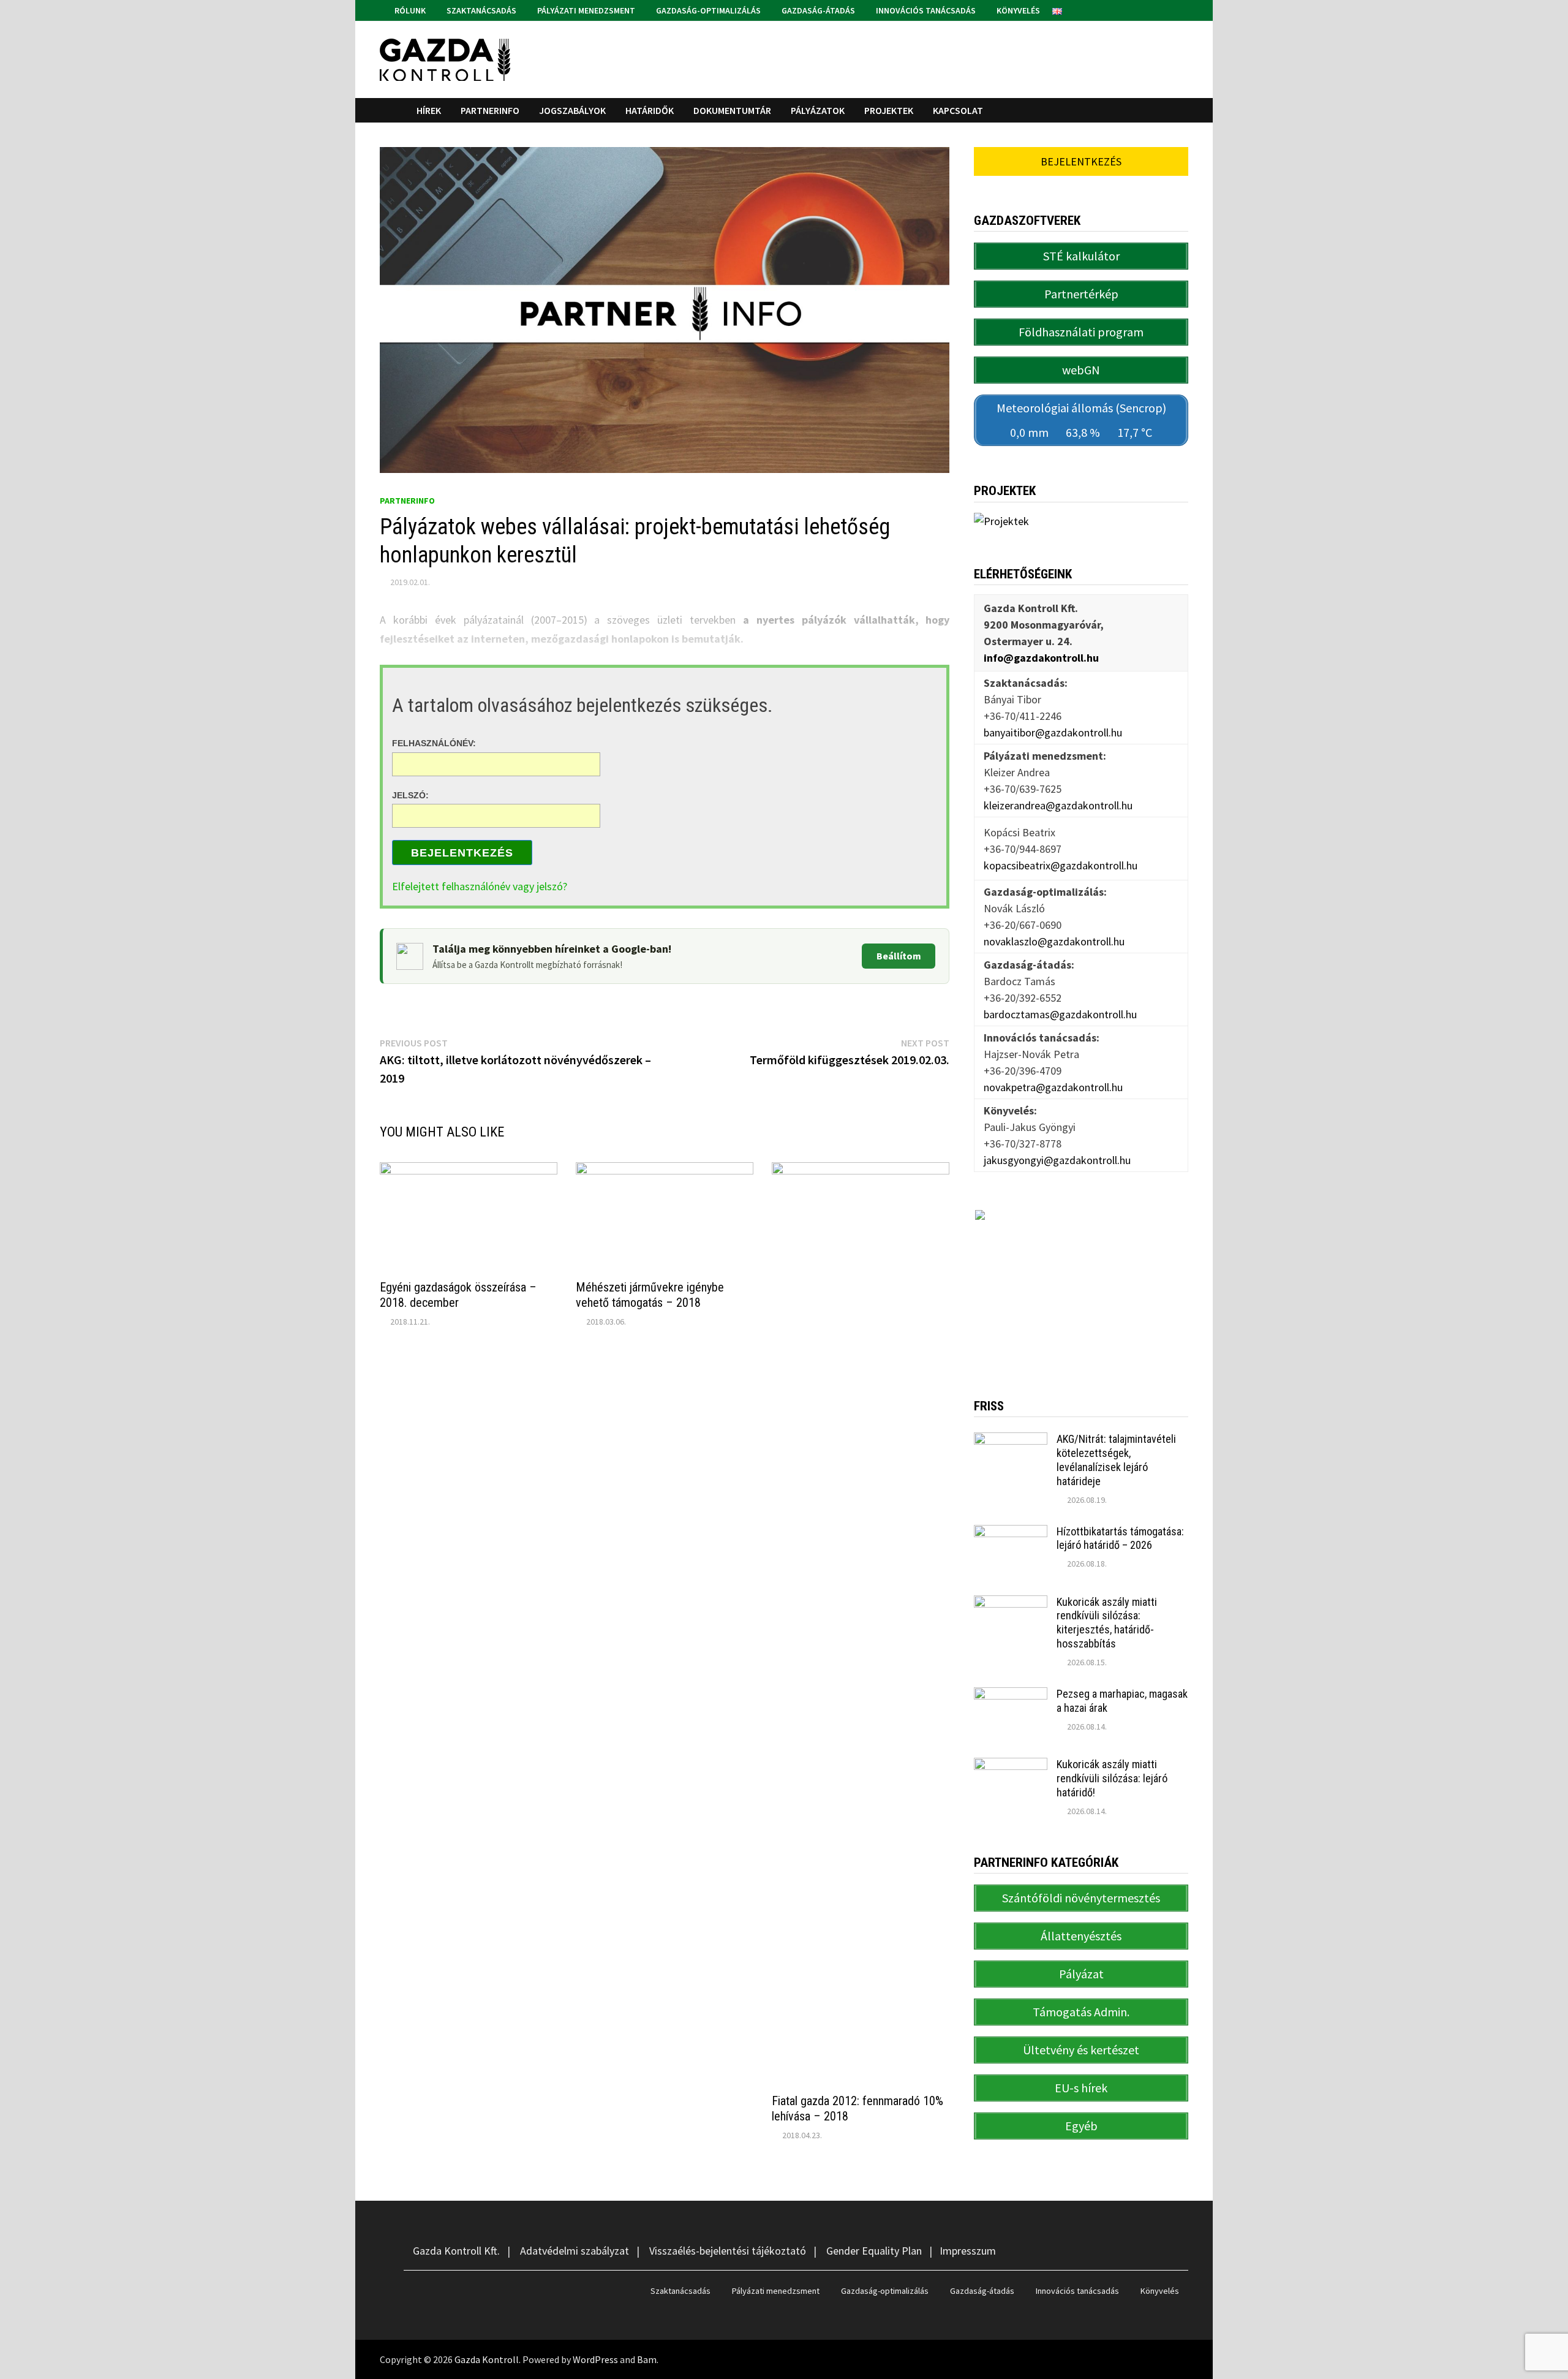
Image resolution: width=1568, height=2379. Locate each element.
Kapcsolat (958, 110)
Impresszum (968, 2251)
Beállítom (899, 956)
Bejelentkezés (462, 853)
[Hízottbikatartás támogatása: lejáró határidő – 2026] (1011, 1533)
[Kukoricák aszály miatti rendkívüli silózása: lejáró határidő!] (1011, 1766)
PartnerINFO (490, 110)
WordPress (595, 2359)
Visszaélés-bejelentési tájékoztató (728, 2251)
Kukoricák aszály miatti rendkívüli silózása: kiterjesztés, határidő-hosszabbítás (1107, 1623)
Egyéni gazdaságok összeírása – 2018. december (458, 1295)
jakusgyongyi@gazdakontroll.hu (1057, 1160)
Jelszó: (410, 795)
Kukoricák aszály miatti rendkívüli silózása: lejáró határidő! (1112, 1778)
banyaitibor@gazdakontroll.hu (1053, 732)
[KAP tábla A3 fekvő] (1081, 1285)
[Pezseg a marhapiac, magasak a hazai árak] (1011, 1696)
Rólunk (409, 10)
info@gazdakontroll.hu (1041, 658)
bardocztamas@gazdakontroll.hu (1060, 1014)
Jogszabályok (572, 110)
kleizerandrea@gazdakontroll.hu (1058, 805)
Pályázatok (818, 110)
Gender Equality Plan (874, 2251)
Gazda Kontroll (487, 2359)
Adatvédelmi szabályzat (575, 2251)
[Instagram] (1182, 9)
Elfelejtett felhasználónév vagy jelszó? (480, 886)
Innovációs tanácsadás (925, 10)
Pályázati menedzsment (585, 10)
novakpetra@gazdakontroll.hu (1053, 1087)
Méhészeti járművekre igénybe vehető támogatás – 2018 (650, 1295)
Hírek (429, 110)
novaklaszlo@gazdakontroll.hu (1054, 941)
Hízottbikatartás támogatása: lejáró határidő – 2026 (1120, 1538)
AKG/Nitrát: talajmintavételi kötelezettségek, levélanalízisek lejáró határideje (1116, 1460)
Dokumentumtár (732, 110)
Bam (647, 2359)
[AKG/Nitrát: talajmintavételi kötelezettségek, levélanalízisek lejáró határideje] (1011, 1441)
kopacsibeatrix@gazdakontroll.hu (1061, 865)
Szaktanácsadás (481, 10)
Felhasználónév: (434, 743)
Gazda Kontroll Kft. (456, 2251)
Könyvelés (1017, 10)
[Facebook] (1168, 9)
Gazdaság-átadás (817, 10)
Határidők (650, 110)
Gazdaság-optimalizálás (707, 10)
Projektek (889, 110)
